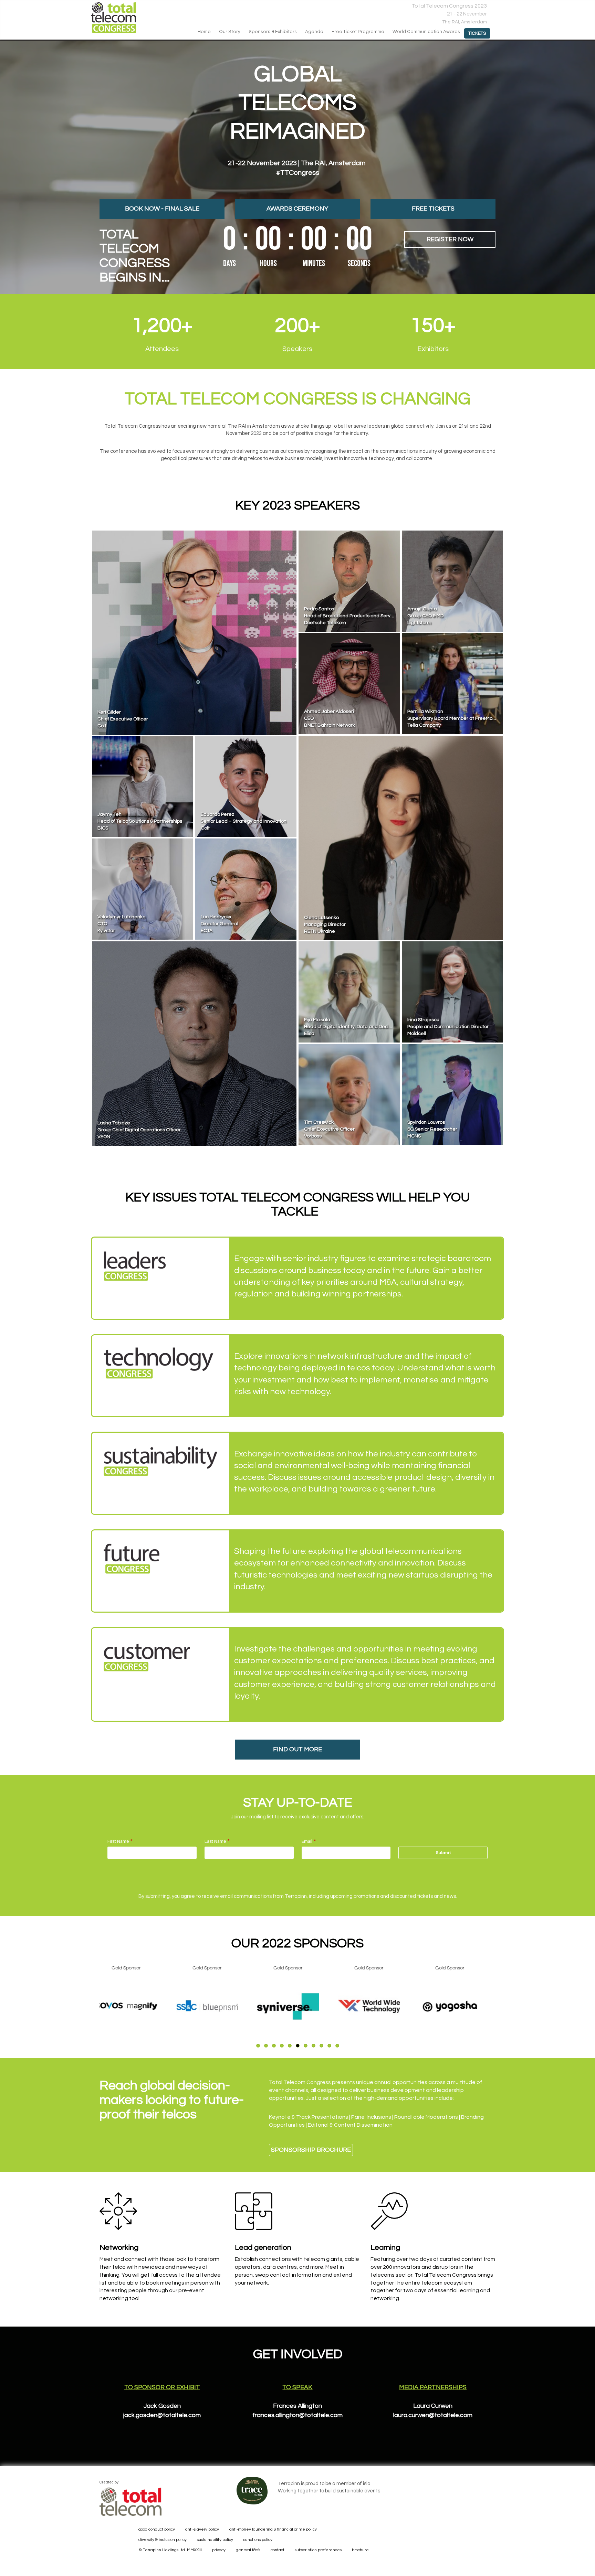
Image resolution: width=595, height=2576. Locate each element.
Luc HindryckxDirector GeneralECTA (220, 924)
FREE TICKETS (433, 209)
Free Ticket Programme (358, 32)
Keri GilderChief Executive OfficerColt (123, 719)
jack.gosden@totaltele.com (162, 2415)
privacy (219, 2550)
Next (497, 2022)
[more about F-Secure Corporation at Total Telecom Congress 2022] (219, 2006)
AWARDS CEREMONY (297, 209)
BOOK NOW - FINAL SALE (162, 209)
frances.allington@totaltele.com (297, 2415)
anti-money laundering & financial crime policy (273, 2529)
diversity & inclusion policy (163, 2540)
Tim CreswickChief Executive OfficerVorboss (329, 1129)
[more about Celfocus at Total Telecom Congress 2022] (138, 2006)
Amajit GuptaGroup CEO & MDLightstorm (425, 616)
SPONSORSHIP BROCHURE (311, 2150)
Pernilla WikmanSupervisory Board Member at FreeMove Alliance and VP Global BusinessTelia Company (489, 718)
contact (278, 2550)
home (204, 32)
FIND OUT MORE (297, 1749)
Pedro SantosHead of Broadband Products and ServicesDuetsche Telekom (352, 616)
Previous (100, 2022)
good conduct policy (157, 2529)
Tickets (477, 33)
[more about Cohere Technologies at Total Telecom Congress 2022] (461, 2006)
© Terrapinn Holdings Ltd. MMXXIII (170, 2550)
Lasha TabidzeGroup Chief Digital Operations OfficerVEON (139, 1130)
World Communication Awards (426, 32)
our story (230, 32)
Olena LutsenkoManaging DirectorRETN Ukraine (325, 924)
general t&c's (248, 2550)
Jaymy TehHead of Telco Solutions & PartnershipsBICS (140, 821)
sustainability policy (215, 2540)
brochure (360, 2550)
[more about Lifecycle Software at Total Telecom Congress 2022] (300, 2006)
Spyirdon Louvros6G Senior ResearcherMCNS (432, 1129)
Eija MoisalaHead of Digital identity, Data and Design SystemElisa (358, 1027)
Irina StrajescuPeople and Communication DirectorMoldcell (448, 1027)
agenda (314, 32)
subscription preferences (318, 2550)
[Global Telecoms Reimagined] (120, 18)
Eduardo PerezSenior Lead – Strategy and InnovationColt (244, 821)
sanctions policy (258, 2540)
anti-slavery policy (202, 2529)
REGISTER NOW (450, 239)
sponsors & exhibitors (273, 32)
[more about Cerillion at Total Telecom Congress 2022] (380, 2006)
